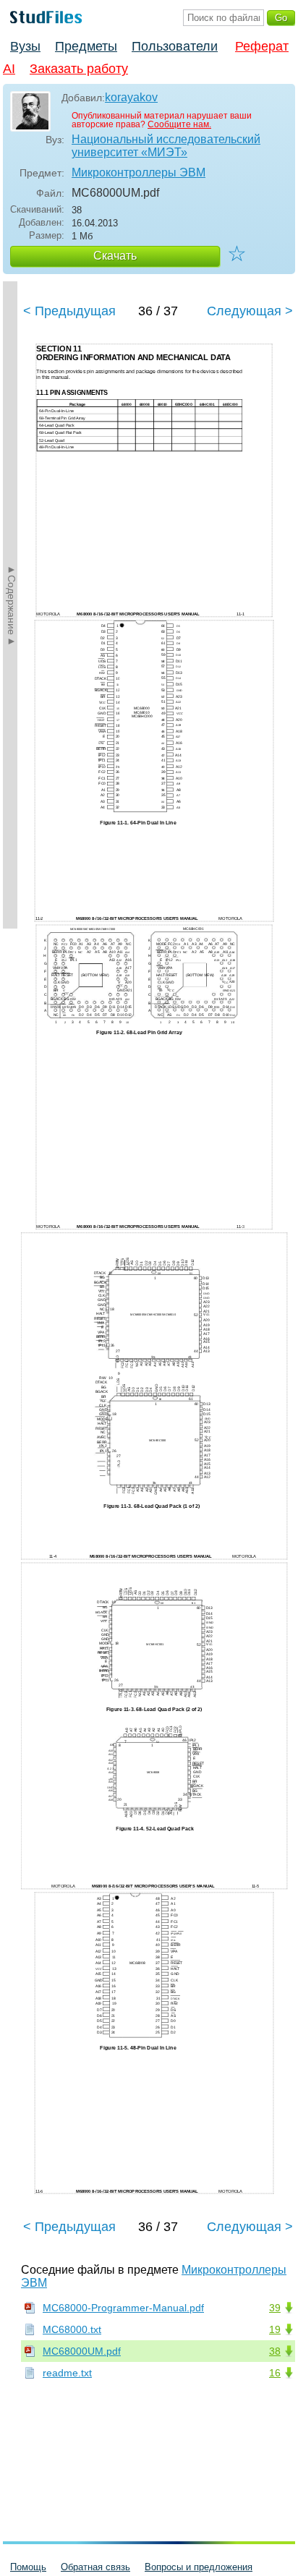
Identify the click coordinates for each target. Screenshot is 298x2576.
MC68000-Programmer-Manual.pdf (123, 2308)
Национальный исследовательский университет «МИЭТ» (166, 146)
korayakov (131, 97)
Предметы (86, 46)
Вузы (25, 46)
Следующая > (250, 311)
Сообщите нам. (179, 124)
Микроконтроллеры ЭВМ (139, 172)
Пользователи (175, 46)
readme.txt (67, 2373)
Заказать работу (79, 69)
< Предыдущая (69, 311)
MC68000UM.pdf (82, 2351)
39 (275, 2308)
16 (275, 2373)
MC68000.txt (72, 2329)
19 (275, 2329)
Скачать (115, 256)
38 (275, 2351)
